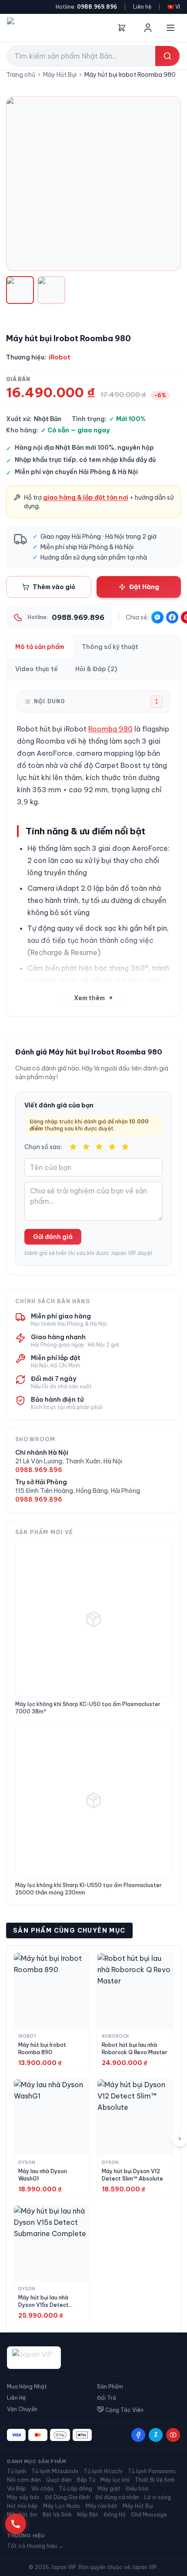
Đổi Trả (107, 2398)
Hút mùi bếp (22, 2506)
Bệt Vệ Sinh (57, 2515)
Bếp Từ (86, 2480)
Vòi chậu (42, 2489)
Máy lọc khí (115, 2480)
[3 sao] (99, 1147)
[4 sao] (112, 1147)
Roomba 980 (110, 729)
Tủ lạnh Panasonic (152, 2471)
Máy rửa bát (102, 2506)
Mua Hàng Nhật (27, 2387)
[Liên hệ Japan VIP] (16, 2524)
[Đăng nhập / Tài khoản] (148, 28)
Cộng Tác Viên (124, 2410)
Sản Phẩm (110, 2387)
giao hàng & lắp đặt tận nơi (86, 497)
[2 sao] (86, 1147)
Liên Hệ (16, 2398)
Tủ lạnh (17, 2471)
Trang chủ (21, 75)
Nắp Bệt (88, 2515)
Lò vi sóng (158, 2497)
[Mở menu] (170, 28)
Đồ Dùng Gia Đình (67, 2497)
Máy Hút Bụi (60, 75)
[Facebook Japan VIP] (138, 2435)
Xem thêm (94, 998)
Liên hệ (142, 7)
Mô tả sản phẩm (40, 647)
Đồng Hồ (115, 2515)
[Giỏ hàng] (122, 28)
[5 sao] (125, 1147)
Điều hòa (137, 2489)
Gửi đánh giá (53, 1237)
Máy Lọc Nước (62, 2506)
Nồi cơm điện (24, 2480)
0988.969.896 (97, 7)
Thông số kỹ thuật (110, 647)
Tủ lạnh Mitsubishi (55, 2471)
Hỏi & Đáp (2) (96, 669)
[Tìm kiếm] (167, 56)
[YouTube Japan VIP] (173, 2435)
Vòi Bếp (17, 2489)
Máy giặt (109, 2489)
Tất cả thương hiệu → (35, 2546)
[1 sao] (73, 1147)
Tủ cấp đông (75, 2489)
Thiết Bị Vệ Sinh (155, 2480)
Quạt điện (59, 2480)
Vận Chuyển (22, 2409)
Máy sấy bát (23, 2497)
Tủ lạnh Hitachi (103, 2471)
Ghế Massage (149, 2515)
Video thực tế (37, 669)
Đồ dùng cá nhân (117, 2497)
